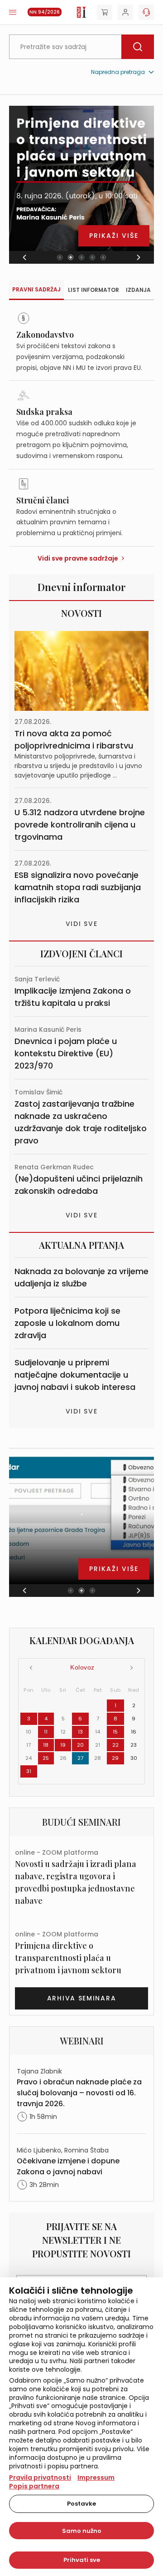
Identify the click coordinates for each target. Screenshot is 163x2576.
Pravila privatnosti (40, 2477)
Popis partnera (34, 2486)
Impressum (96, 2477)
